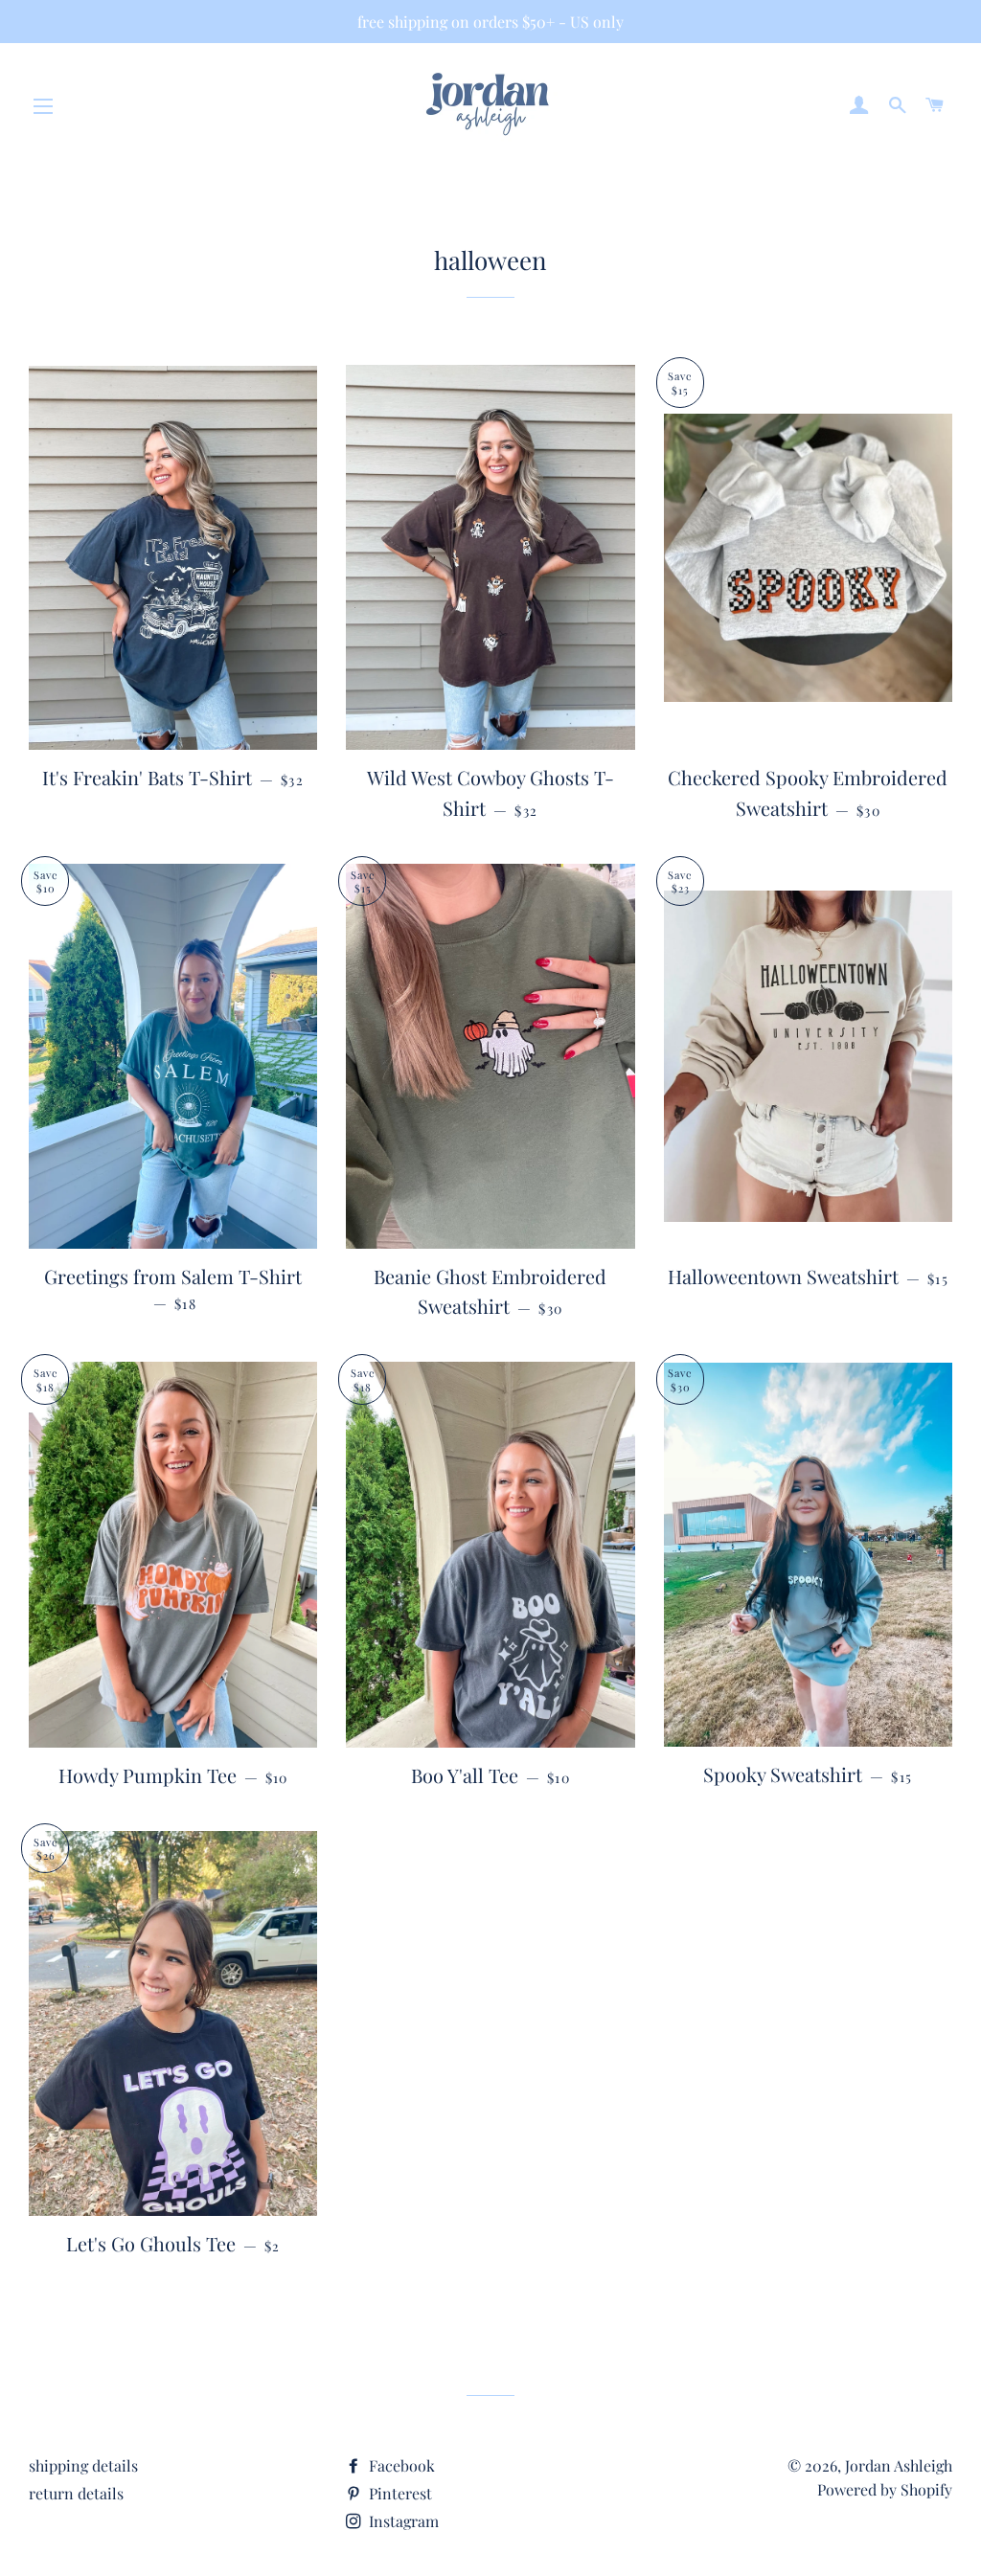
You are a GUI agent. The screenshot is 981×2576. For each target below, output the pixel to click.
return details (76, 2493)
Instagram (402, 2521)
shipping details (83, 2465)
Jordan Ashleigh (899, 2465)
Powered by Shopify (885, 2489)
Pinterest (399, 2493)
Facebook (400, 2465)
